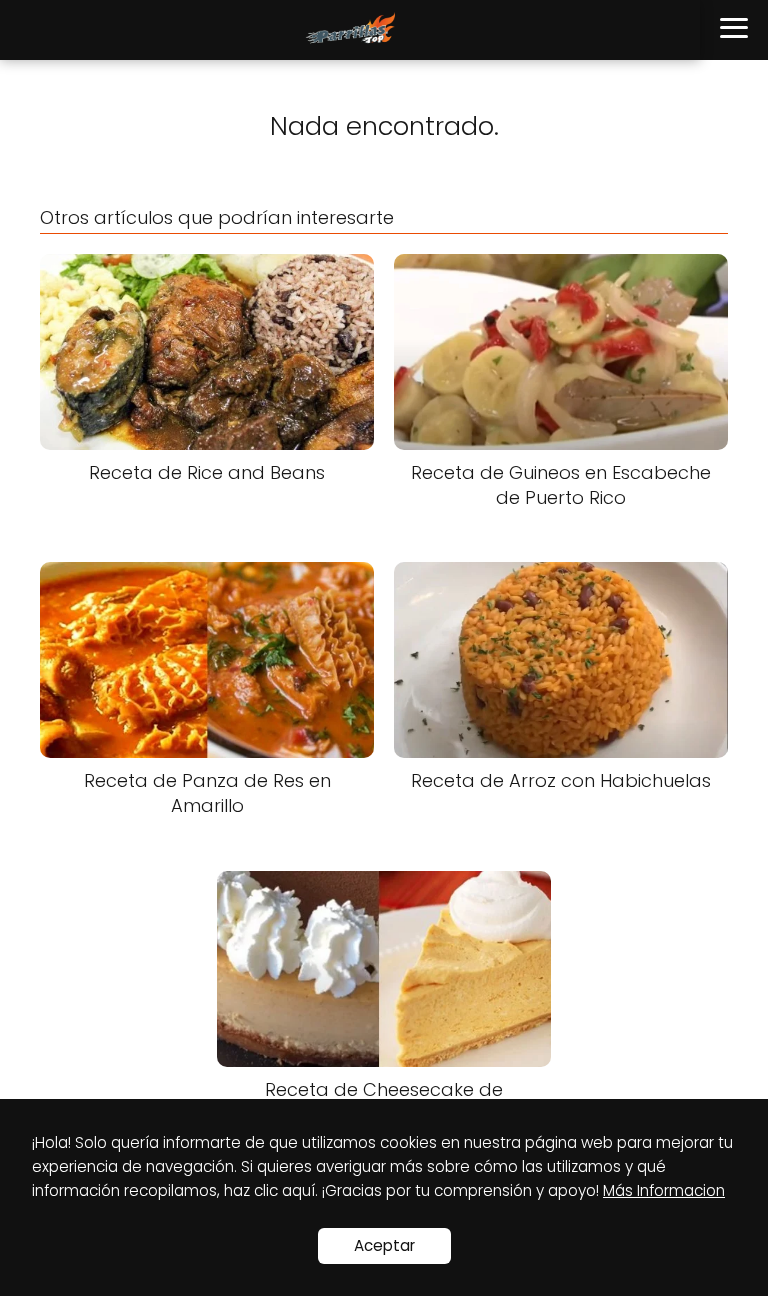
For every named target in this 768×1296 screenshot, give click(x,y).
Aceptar (384, 1245)
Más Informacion (664, 1190)
